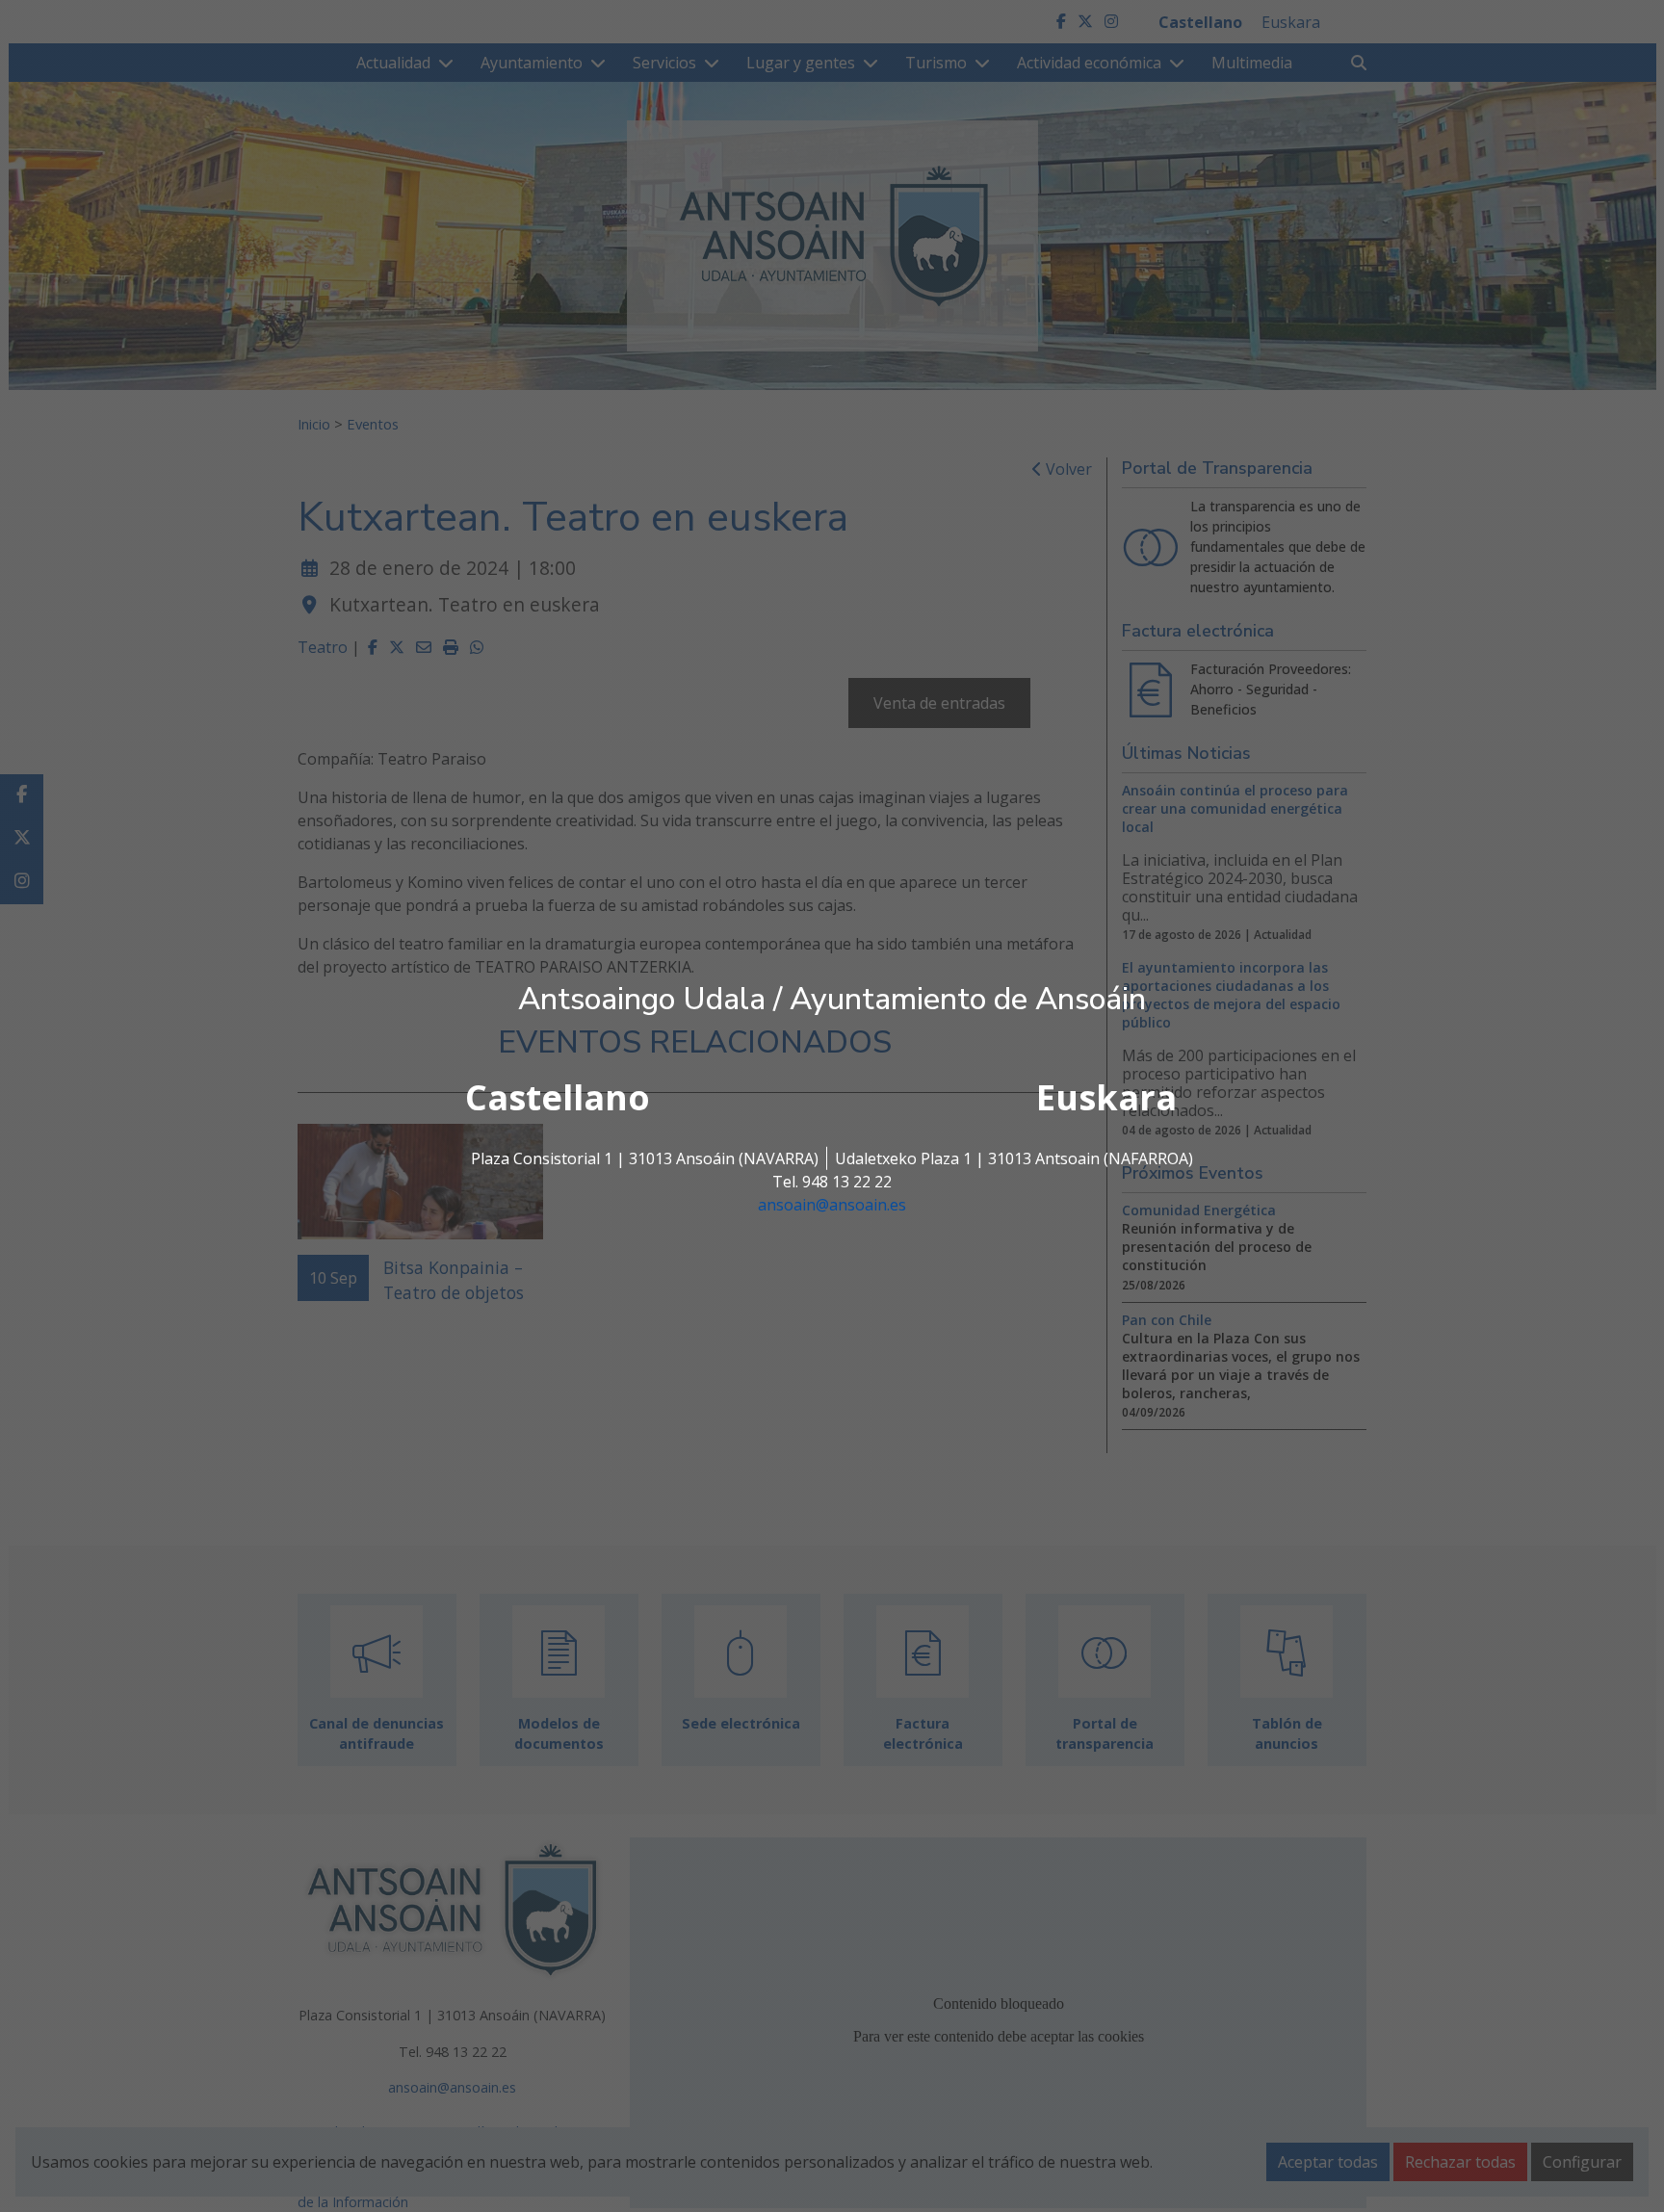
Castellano (558, 1097)
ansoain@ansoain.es (832, 1205)
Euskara (1106, 1097)
